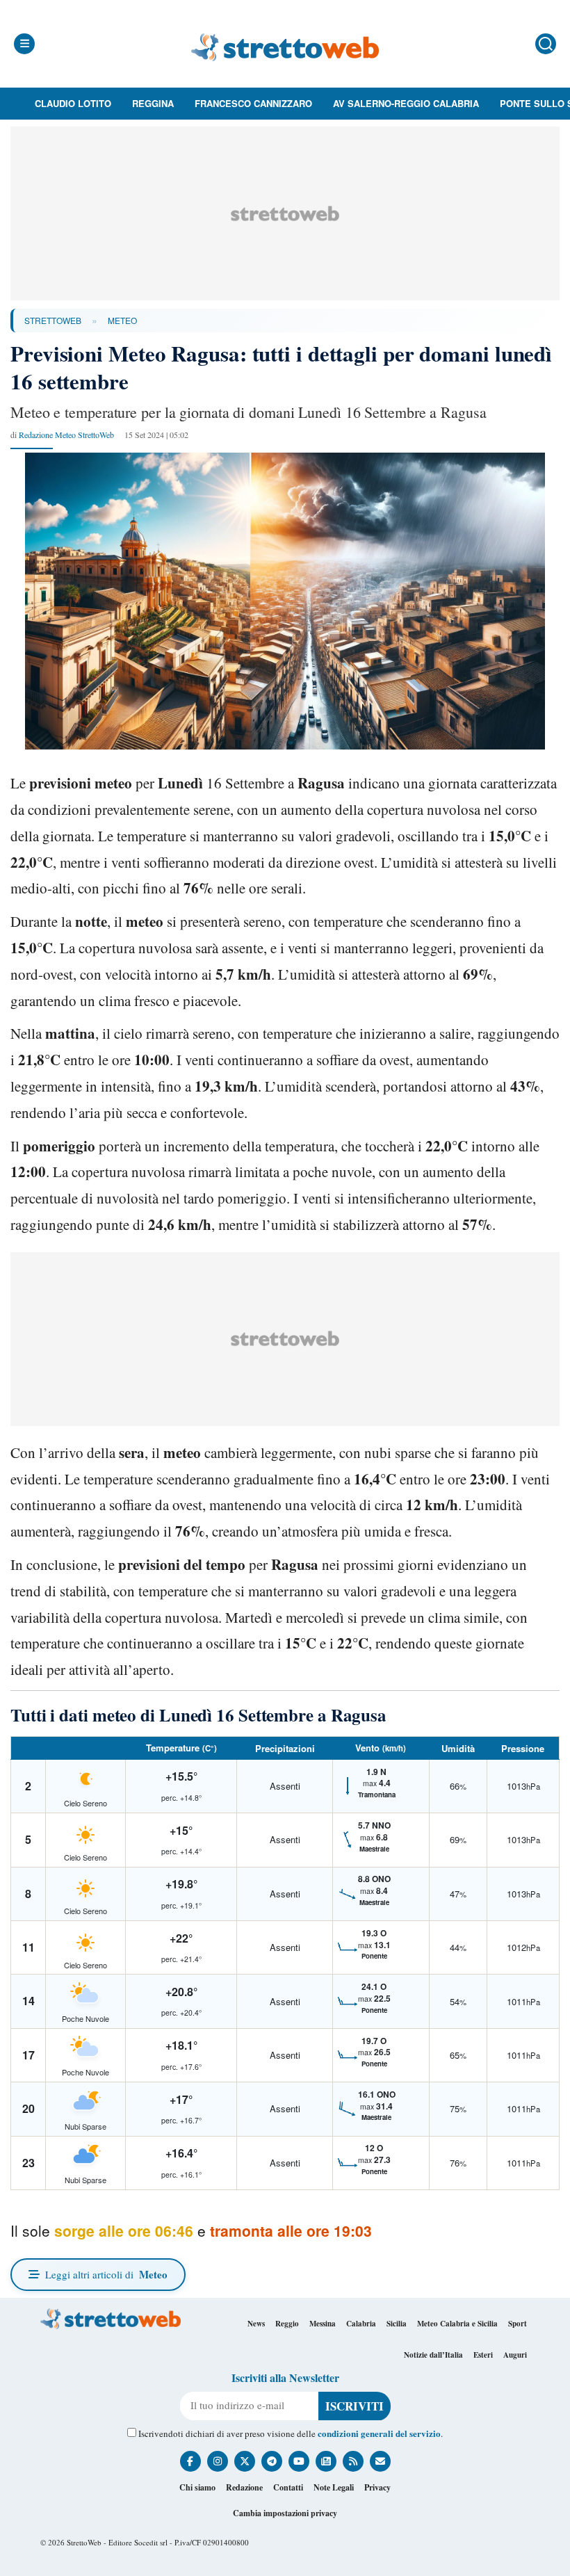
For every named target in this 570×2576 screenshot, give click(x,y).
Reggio (287, 2324)
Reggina (153, 103)
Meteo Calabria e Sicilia (457, 2324)
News (256, 2324)
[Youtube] (299, 2461)
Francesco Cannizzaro (253, 103)
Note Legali (334, 2487)
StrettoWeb (53, 320)
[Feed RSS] (353, 2461)
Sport (518, 2324)
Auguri (515, 2355)
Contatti (288, 2487)
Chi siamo (197, 2487)
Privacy (377, 2487)
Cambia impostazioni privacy (285, 2513)
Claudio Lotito (73, 103)
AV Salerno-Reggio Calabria (406, 103)
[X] (245, 2461)
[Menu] (24, 44)
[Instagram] (218, 2461)
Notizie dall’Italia (433, 2355)
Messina (323, 2324)
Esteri (483, 2355)
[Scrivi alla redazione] (380, 2461)
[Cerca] (546, 44)
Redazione (244, 2487)
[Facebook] (190, 2461)
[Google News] (326, 2461)
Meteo (122, 320)
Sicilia (397, 2324)
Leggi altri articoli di (106, 2274)
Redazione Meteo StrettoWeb (66, 435)
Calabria (361, 2324)
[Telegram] (272, 2461)
